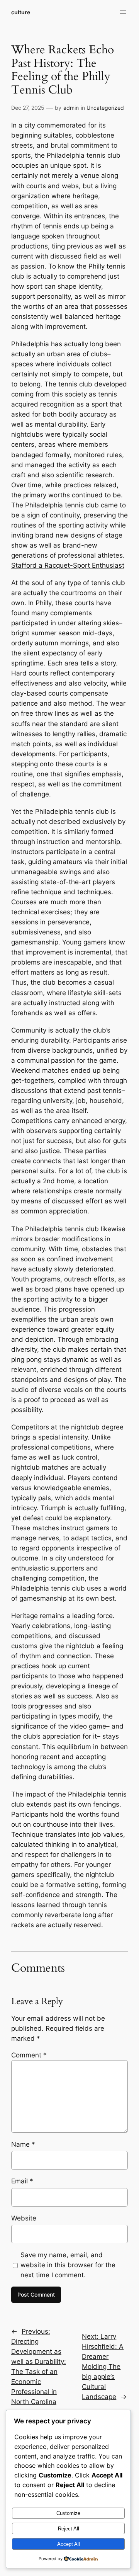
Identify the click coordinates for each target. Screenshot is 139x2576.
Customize (68, 2513)
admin (71, 108)
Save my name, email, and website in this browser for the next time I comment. (68, 2265)
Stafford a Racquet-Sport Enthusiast (68, 565)
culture (21, 12)
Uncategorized (105, 108)
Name (23, 2144)
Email (22, 2181)
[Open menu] (123, 12)
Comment (29, 2055)
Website (24, 2218)
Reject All (69, 2529)
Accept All (69, 2544)
